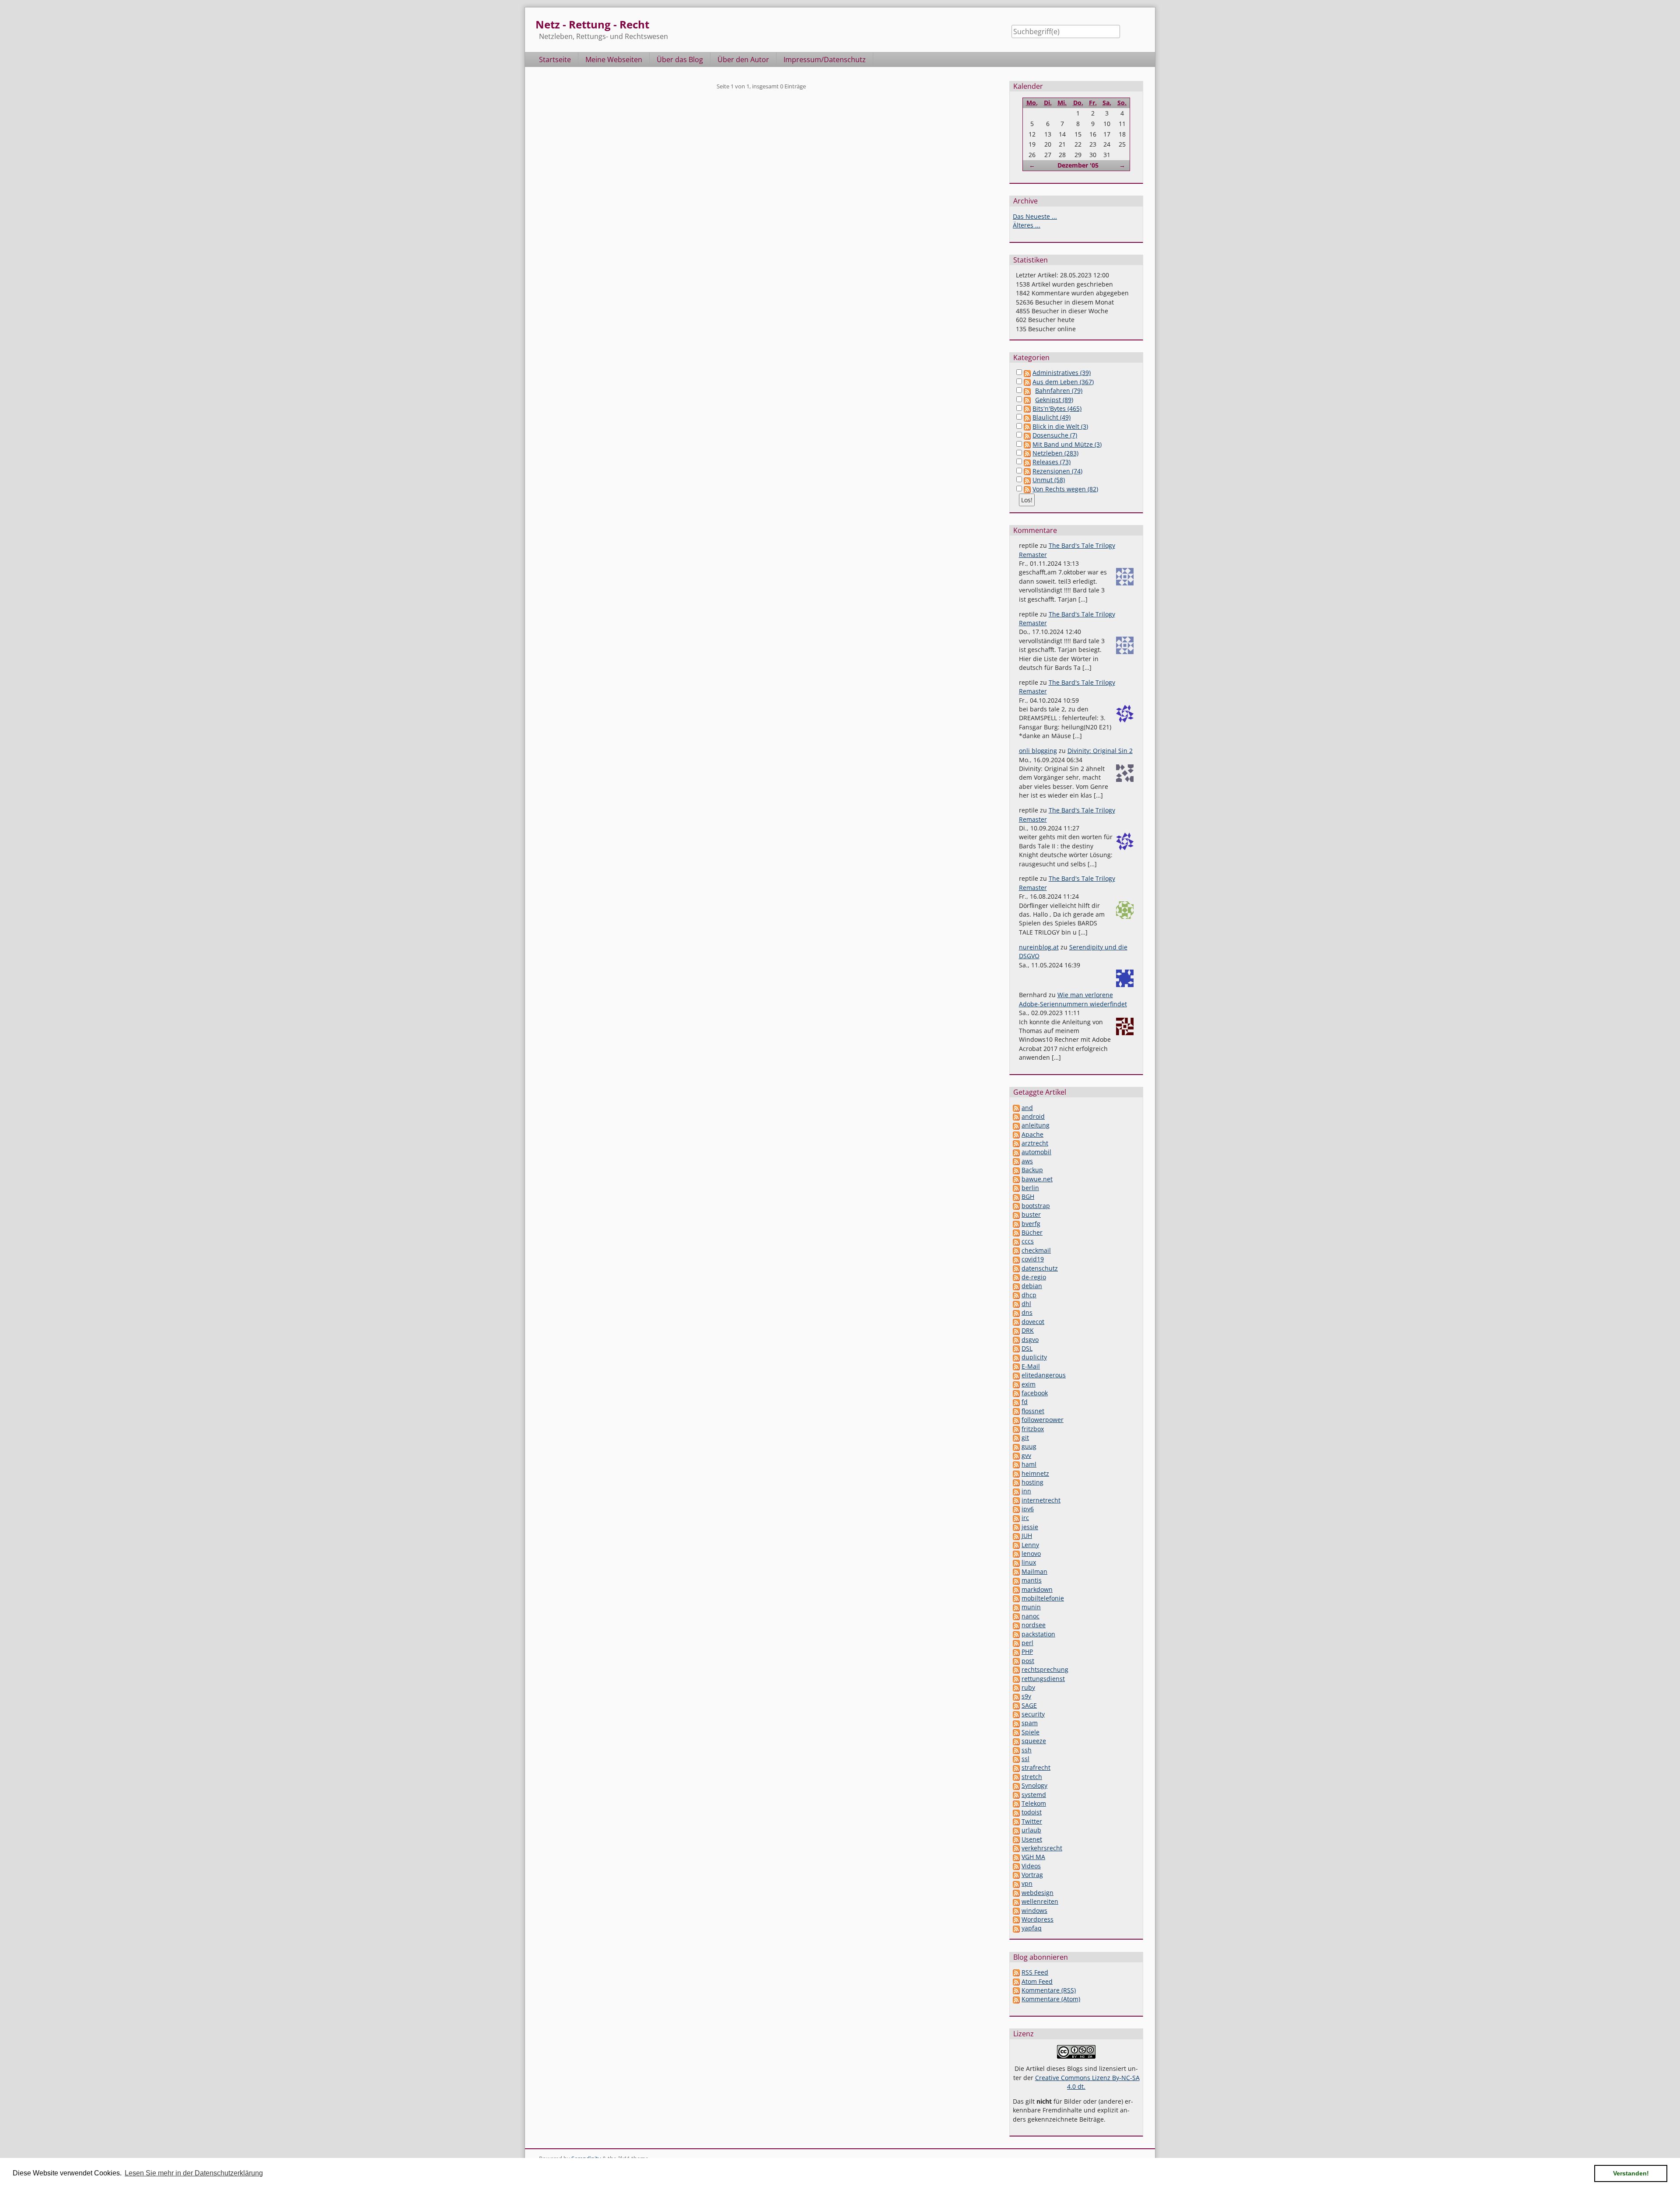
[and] (1016, 1108)
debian (1032, 1286)
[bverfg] (1016, 1224)
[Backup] (1016, 1170)
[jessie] (1016, 1527)
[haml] (1016, 1464)
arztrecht (1035, 1143)
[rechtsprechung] (1016, 1669)
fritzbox (1033, 1429)
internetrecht (1041, 1500)
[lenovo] (1016, 1553)
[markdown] (1016, 1589)
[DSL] (1016, 1348)
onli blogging (1038, 751)
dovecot (1033, 1322)
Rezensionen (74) (1057, 471)
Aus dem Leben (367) (1063, 382)
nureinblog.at (1039, 947)
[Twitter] (1016, 1821)
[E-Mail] (1016, 1366)
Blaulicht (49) (1052, 417)
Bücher (1032, 1232)
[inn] (1016, 1491)
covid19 (1033, 1259)
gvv (1026, 1455)
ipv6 (1028, 1509)
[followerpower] (1016, 1420)
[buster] (1016, 1214)
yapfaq (1032, 1928)
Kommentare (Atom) (1051, 1999)
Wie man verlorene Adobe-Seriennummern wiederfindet (1073, 999)
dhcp (1029, 1295)
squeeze (1034, 1741)
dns (1027, 1312)
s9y (1026, 1696)
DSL (1027, 1348)
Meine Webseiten (614, 60)
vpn (1027, 1883)
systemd (1034, 1795)
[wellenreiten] (1016, 1901)
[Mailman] (1016, 1571)
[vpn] (1016, 1883)
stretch (1032, 1777)
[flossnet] (1016, 1411)
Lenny (1030, 1545)
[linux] (1016, 1562)
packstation (1038, 1634)
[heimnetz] (1016, 1473)
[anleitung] (1016, 1125)
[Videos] (1016, 1866)
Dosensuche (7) (1055, 435)
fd (1025, 1402)
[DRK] (1016, 1330)
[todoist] (1016, 1812)
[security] (1016, 1714)
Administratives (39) (1062, 373)
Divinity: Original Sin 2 (1100, 751)
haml (1029, 1464)
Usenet (1032, 1839)
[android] (1016, 1116)
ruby (1028, 1687)
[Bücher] (1016, 1232)
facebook (1035, 1393)
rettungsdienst (1043, 1679)
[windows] (1016, 1911)
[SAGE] (1016, 1705)
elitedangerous (1044, 1375)
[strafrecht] (1016, 1767)
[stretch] (1016, 1777)
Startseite (555, 60)
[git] (1016, 1438)
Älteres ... (1027, 225)
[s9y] (1016, 1696)
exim (1029, 1384)
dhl (1026, 1304)
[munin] (1016, 1607)
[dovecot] (1016, 1322)
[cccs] (1016, 1241)
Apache (1032, 1134)
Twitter (1032, 1821)
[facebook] (1016, 1393)
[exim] (1016, 1384)
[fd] (1016, 1402)
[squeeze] (1016, 1741)
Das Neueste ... (1035, 216)
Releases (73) (1052, 462)
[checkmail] (1016, 1250)
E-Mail (1031, 1366)
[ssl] (1016, 1759)
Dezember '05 (1078, 165)
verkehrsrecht (1042, 1848)
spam (1030, 1723)
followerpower (1043, 1420)
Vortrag (1032, 1875)
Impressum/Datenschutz (825, 60)
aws (1027, 1161)
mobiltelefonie (1043, 1598)
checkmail (1036, 1250)
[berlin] (1016, 1188)
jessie (1030, 1527)
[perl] (1016, 1643)
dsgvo (1030, 1340)
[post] (1016, 1661)
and (1027, 1108)
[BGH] (1016, 1196)
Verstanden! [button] (1631, 2173)
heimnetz (1035, 1473)
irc (1025, 1518)
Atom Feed (1037, 1981)
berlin (1030, 1188)
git (1025, 1438)
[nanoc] (1016, 1616)
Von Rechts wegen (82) (1065, 489)
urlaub (1031, 1830)
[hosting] (1016, 1482)
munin (1031, 1607)
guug (1029, 1446)
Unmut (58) (1049, 480)
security (1033, 1714)
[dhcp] (1016, 1295)
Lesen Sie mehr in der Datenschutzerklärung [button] (194, 2173)
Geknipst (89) (1054, 400)
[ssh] (1016, 1750)
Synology (1034, 1785)
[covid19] (1016, 1259)
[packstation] (1016, 1634)
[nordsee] (1016, 1625)
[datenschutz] (1016, 1268)
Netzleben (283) (1055, 453)
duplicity (1034, 1357)
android (1033, 1116)
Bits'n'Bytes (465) (1057, 408)
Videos (1031, 1866)
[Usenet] (1016, 1839)
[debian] (1016, 1286)
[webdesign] (1016, 1893)
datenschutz (1040, 1268)
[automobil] (1016, 1152)
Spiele (1031, 1732)
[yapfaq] (1016, 1928)
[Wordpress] (1016, 1919)
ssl (1025, 1759)
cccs (1028, 1241)
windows (1034, 1911)
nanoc (1031, 1616)
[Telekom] (1016, 1803)
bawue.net (1037, 1179)
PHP (1027, 1651)
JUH (1027, 1536)
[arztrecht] (1016, 1143)
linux (1029, 1562)
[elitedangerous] (1016, 1375)
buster (1031, 1214)
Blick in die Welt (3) (1060, 426)
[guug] (1016, 1446)
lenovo (1031, 1553)
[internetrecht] (1016, 1500)
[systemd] (1016, 1795)
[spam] (1016, 1723)
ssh (1027, 1750)
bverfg (1031, 1224)
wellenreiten (1040, 1901)
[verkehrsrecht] (1016, 1848)
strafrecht (1036, 1767)
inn (1026, 1491)
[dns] (1016, 1312)
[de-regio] (1016, 1277)
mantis (1032, 1580)
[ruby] (1016, 1687)
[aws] (1016, 1161)
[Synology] (1016, 1785)
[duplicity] (1016, 1357)
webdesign (1038, 1893)
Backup (1032, 1170)
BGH (1028, 1196)
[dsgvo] (1016, 1340)
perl (1027, 1643)
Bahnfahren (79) (1059, 391)
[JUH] (1016, 1536)
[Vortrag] (1016, 1875)
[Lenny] (1016, 1545)
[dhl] (1016, 1304)
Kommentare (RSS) (1049, 1990)
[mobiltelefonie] (1016, 1598)
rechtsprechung (1045, 1669)
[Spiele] (1016, 1732)
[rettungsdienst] (1016, 1679)
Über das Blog (680, 60)
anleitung (1036, 1125)
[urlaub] (1016, 1830)
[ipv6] (1016, 1509)
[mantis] (1016, 1580)
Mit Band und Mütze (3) (1067, 444)
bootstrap (1036, 1206)
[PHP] (1016, 1651)
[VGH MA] (1016, 1857)
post (1028, 1661)
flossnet (1033, 1411)
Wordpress (1038, 1919)
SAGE (1029, 1705)
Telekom (1034, 1803)
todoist (1032, 1812)
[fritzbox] (1016, 1429)
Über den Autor (743, 60)
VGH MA (1033, 1857)
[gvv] (1016, 1455)
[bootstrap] (1016, 1206)
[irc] (1016, 1518)
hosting (1032, 1482)
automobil (1036, 1152)
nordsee (1034, 1625)
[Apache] (1016, 1134)
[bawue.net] (1016, 1179)
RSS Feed (1035, 1972)
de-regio (1034, 1277)
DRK (1028, 1330)
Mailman (1034, 1571)
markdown (1037, 1589)
